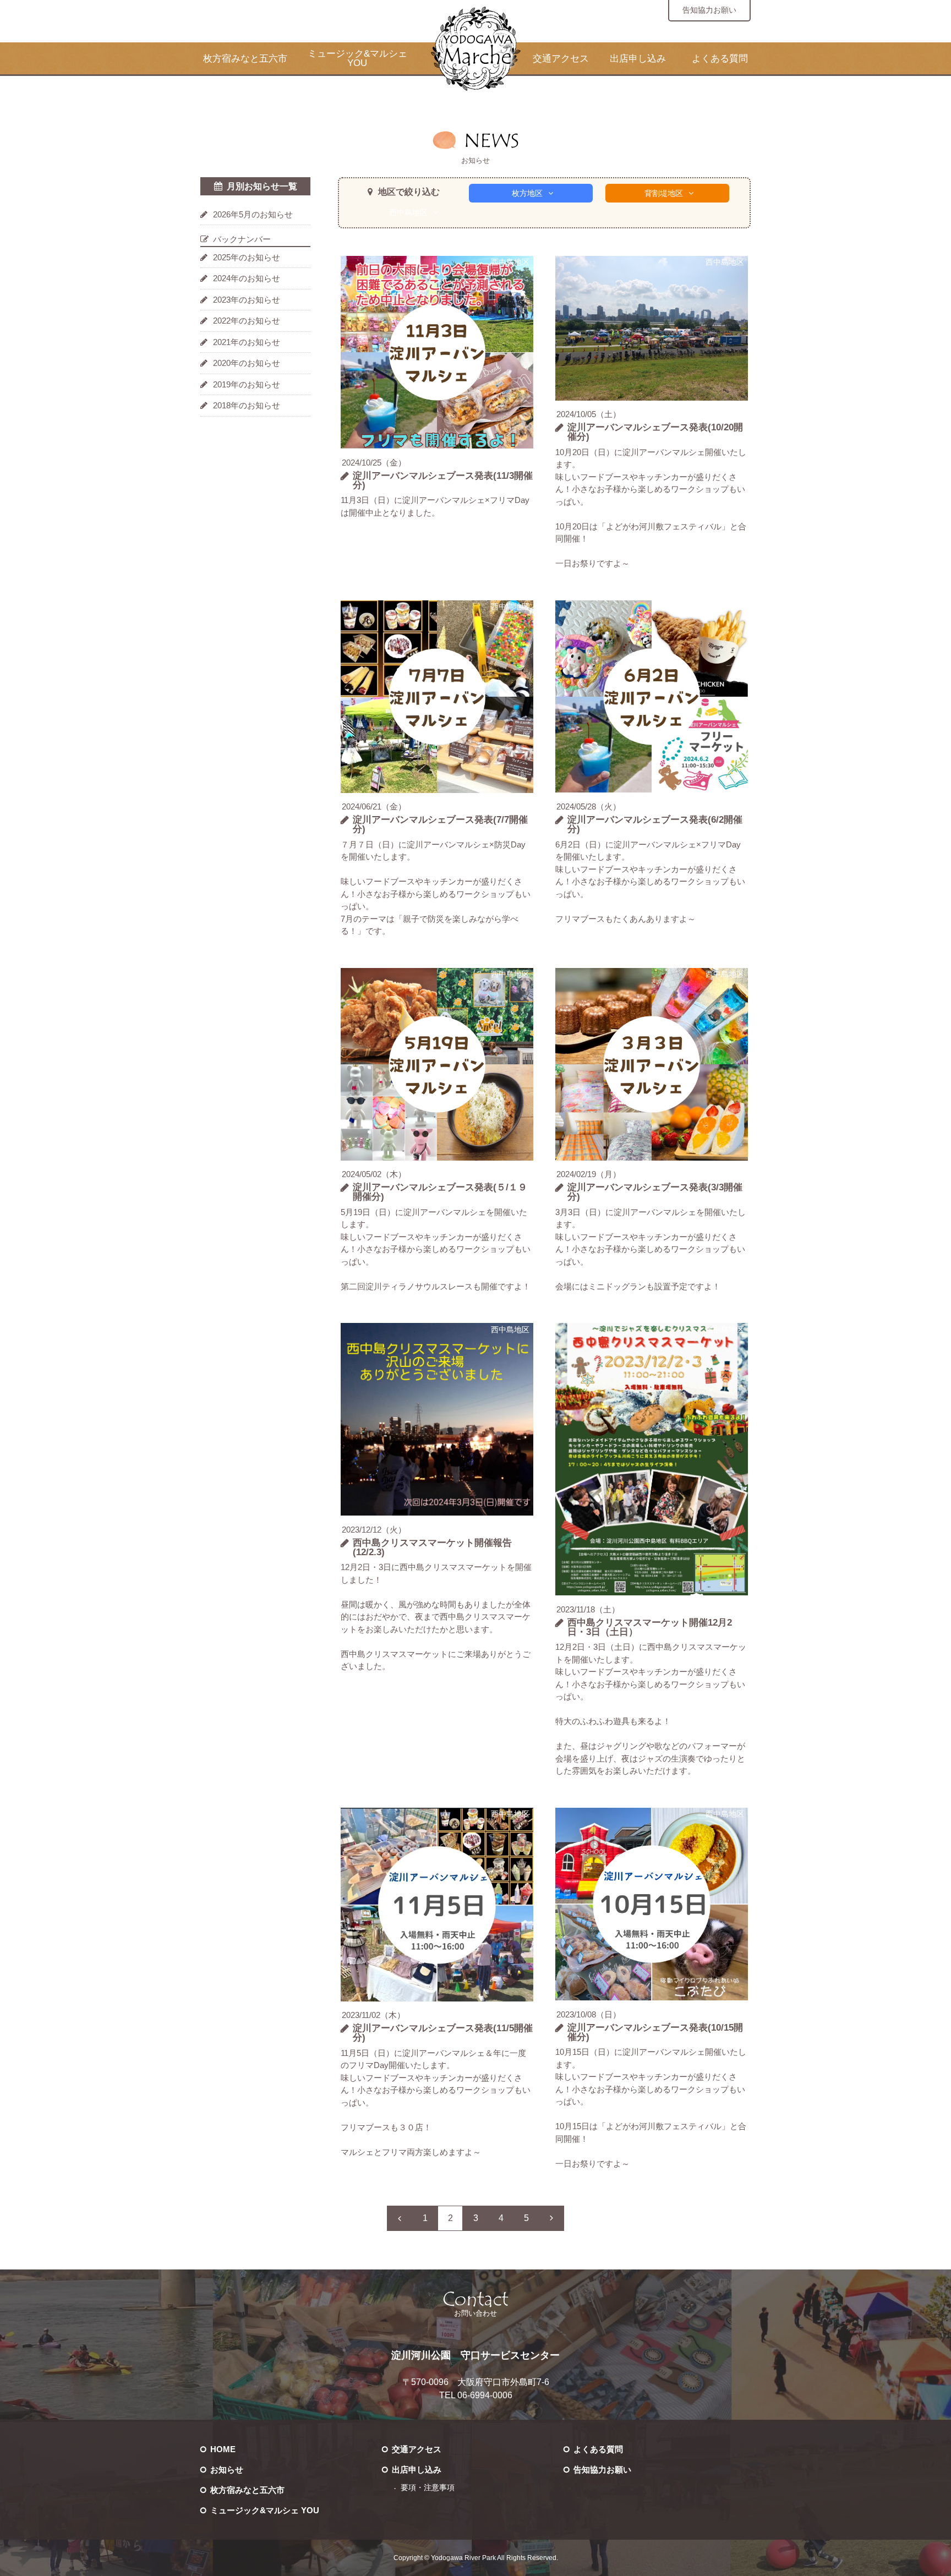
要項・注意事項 (428, 2488)
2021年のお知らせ (247, 342)
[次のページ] (551, 2218)
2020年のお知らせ (247, 363)
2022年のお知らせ (247, 321)
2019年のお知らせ (247, 384)
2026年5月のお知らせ (253, 214)
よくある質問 (720, 59)
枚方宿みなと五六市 (245, 59)
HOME (223, 2449)
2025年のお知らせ (247, 257)
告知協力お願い (709, 10)
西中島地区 (408, 212)
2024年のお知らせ (247, 278)
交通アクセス (561, 59)
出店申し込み (638, 59)
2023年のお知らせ (247, 300)
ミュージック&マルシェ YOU (357, 58)
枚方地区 (527, 193)
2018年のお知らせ (247, 405)
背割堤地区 (664, 193)
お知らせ (227, 2470)
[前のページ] (400, 2218)
